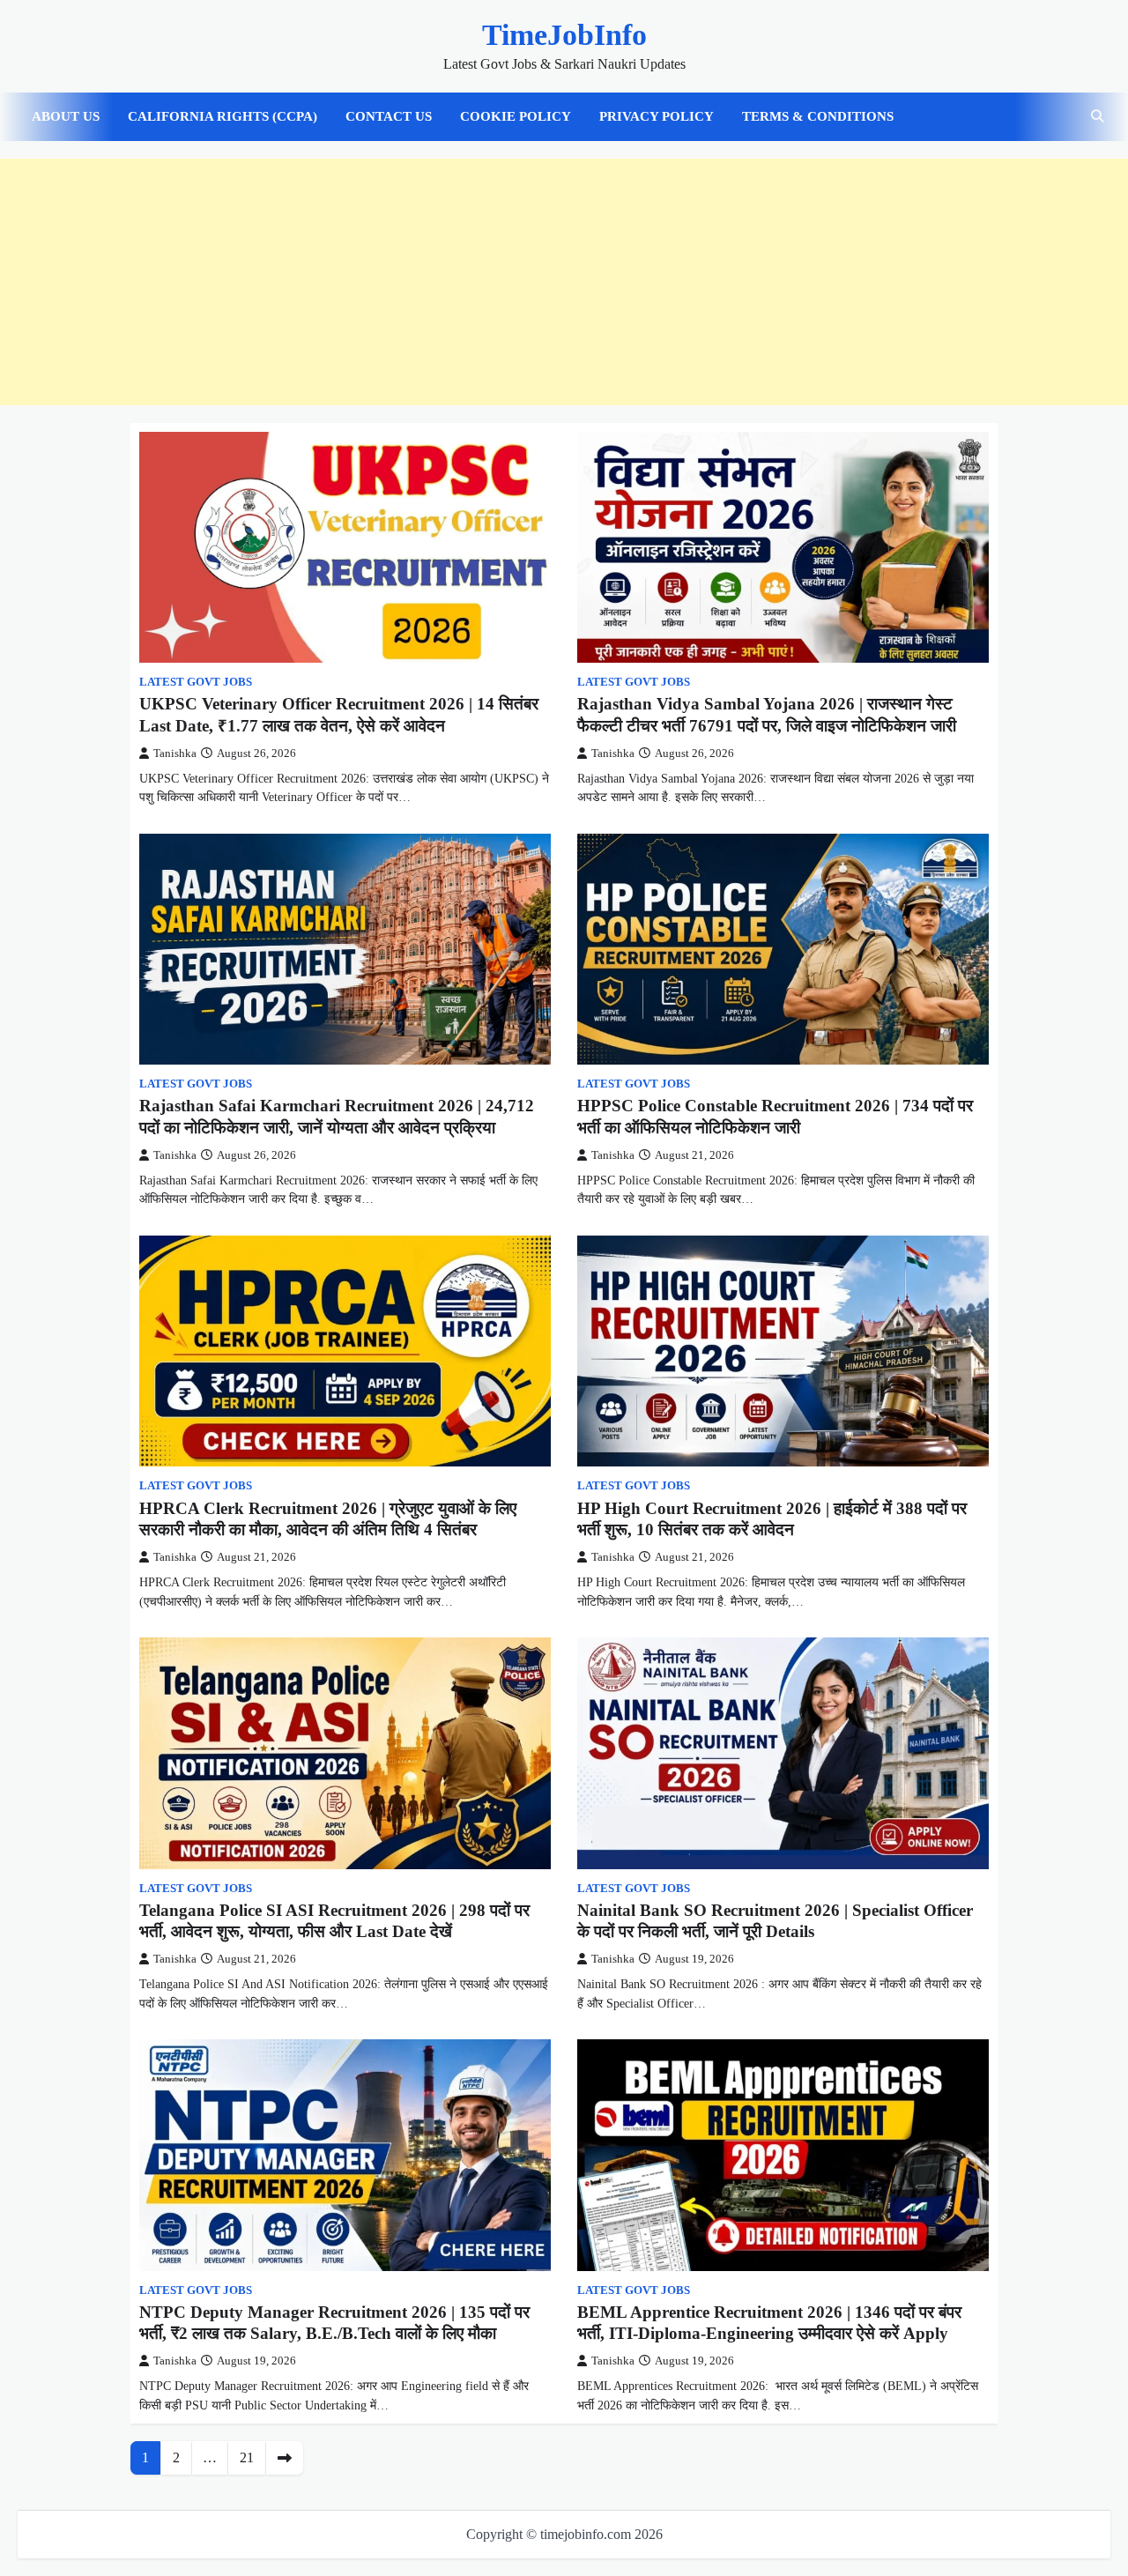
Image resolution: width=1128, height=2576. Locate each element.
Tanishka (175, 753)
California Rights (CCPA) (223, 116)
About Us (66, 116)
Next (285, 2458)
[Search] (1097, 116)
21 (247, 2457)
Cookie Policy (516, 116)
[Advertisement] (564, 282)
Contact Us (389, 116)
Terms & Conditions (818, 116)
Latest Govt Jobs (196, 682)
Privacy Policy (657, 116)
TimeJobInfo (564, 35)
